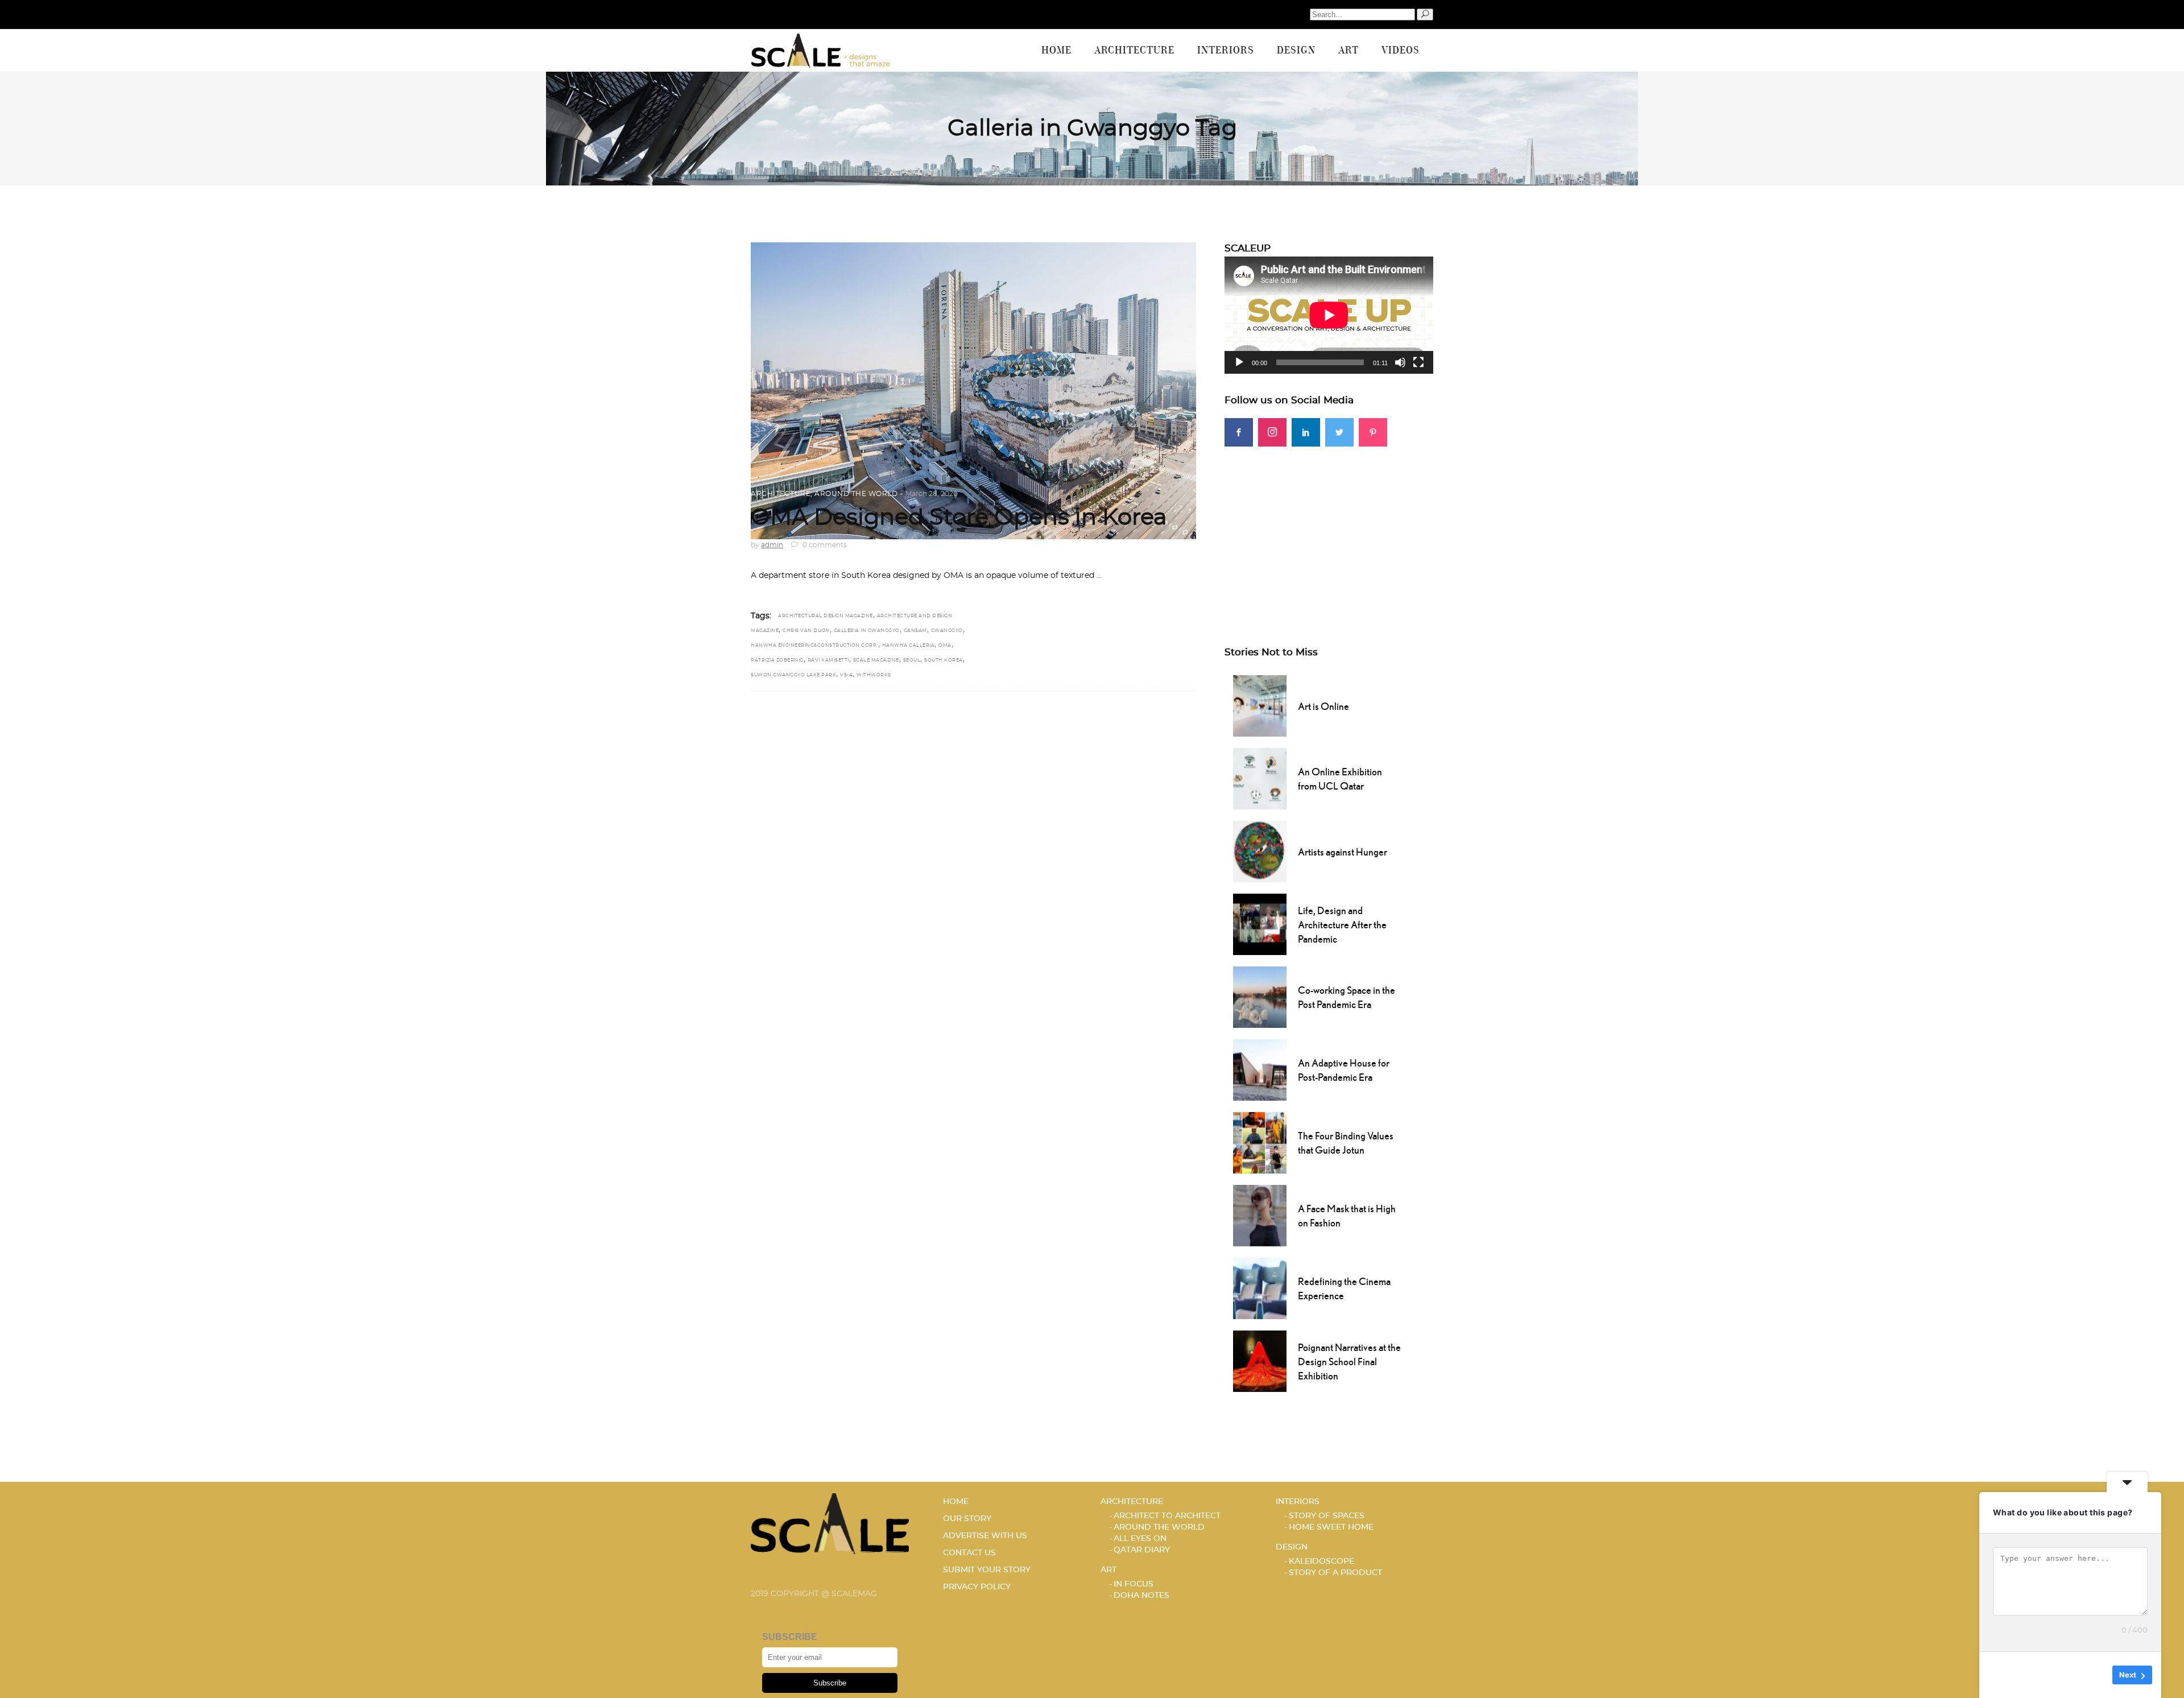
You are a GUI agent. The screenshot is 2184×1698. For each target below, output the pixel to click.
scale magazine (876, 660)
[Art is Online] (1260, 705)
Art (1108, 1570)
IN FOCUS (1134, 1584)
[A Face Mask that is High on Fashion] (1260, 1214)
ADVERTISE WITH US (985, 1536)
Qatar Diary (1142, 1550)
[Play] (1239, 362)
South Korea (944, 660)
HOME (956, 1502)
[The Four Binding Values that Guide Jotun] (1260, 1142)
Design (1292, 1547)
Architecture (781, 494)
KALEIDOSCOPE (1321, 1561)
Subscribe (830, 1683)
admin (772, 545)
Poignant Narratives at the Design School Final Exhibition (1349, 1362)
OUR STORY (967, 1519)
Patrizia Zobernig (777, 660)
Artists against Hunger (1343, 852)
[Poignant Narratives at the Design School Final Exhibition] (1260, 1360)
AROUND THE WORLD (856, 494)
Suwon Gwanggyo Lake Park (793, 675)
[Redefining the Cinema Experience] (1260, 1287)
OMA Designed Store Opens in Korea (959, 518)
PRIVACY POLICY (977, 1587)
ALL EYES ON (1140, 1539)
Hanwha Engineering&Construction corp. (814, 646)
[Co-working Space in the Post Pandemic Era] (1260, 996)
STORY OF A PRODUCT (1335, 1573)
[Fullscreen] (1418, 362)
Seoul (912, 660)
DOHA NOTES (1141, 1596)
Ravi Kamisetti (828, 660)
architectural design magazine (826, 616)
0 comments (824, 545)
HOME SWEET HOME (1331, 1527)
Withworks (874, 675)
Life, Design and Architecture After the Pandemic (1342, 925)
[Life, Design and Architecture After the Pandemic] (1260, 923)
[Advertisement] (1329, 526)
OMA (945, 646)
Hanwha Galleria (909, 646)
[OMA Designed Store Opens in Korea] (973, 391)
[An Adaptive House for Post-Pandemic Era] (1260, 1069)
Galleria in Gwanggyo (867, 631)
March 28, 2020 (932, 494)
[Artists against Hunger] (1260, 850)
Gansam (915, 631)
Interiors (1298, 1502)
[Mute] (1400, 362)
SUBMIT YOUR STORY (987, 1570)
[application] (1329, 315)
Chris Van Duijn (806, 631)
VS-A (846, 675)
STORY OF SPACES (1327, 1516)
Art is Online (1323, 706)
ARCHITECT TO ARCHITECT (1167, 1516)
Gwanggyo (947, 631)
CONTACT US (969, 1553)
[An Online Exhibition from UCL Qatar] (1260, 778)
